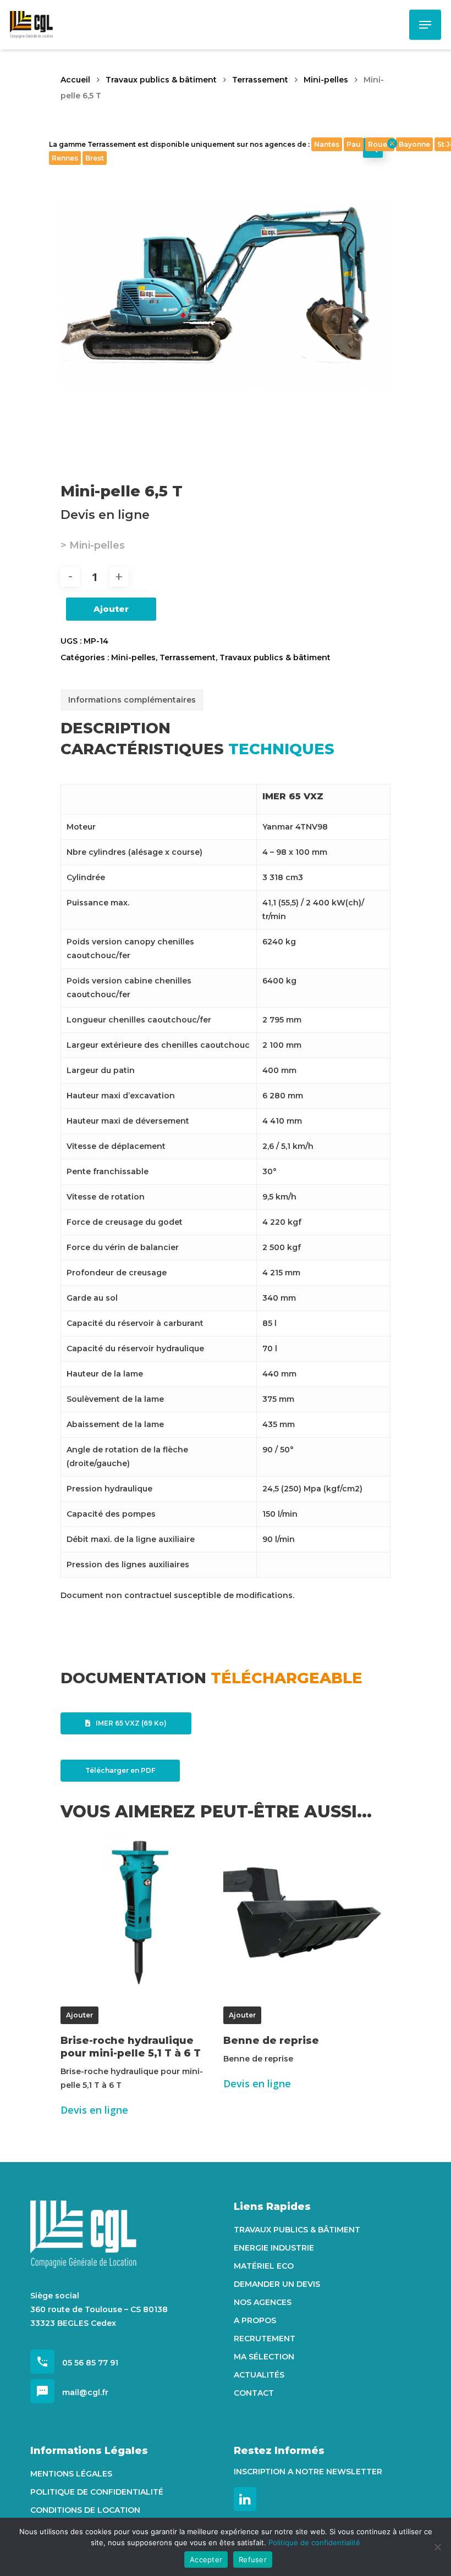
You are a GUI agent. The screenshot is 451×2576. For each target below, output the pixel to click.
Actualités (259, 2375)
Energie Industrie (274, 2248)
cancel (392, 143)
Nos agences (263, 2302)
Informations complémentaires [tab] (132, 700)
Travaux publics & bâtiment (161, 80)
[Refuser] (437, 2547)
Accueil (75, 80)
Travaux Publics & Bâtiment (297, 2230)
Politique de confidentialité (97, 2492)
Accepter (206, 2560)
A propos (255, 2320)
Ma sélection (264, 2357)
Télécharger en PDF (120, 1770)
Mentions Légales (71, 2474)
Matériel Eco (264, 2266)
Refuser (253, 2560)
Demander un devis (277, 2284)
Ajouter (111, 609)
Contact (254, 2393)
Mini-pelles (326, 80)
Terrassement (260, 80)
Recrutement (265, 2339)
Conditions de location (85, 2510)
